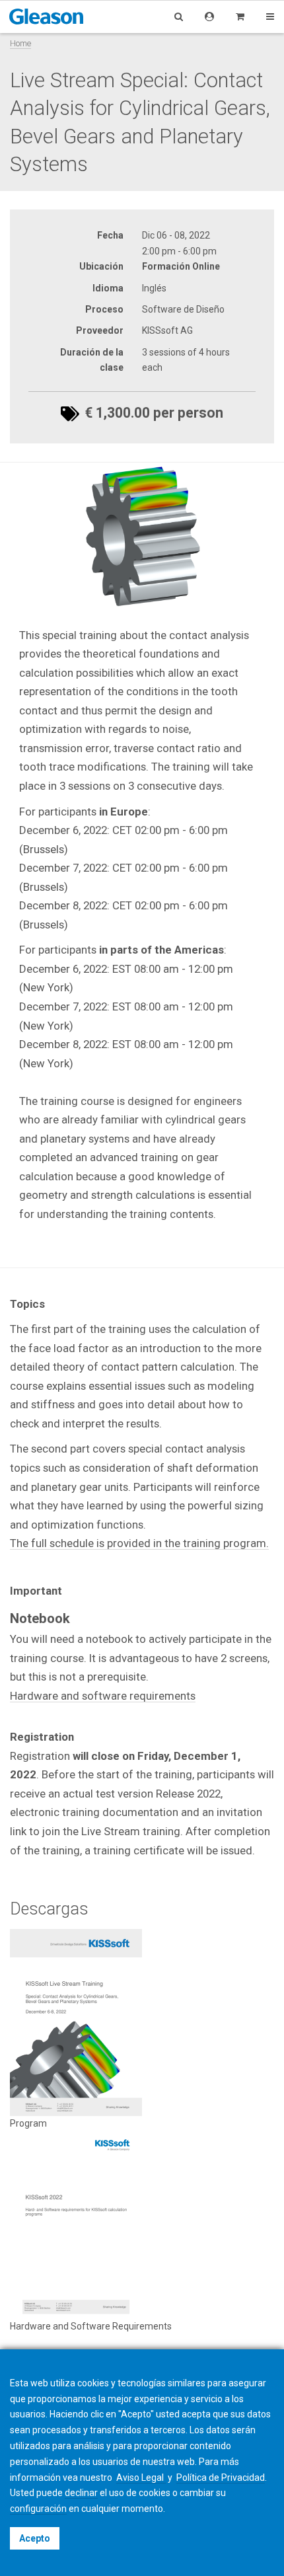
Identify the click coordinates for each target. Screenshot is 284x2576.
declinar (81, 2493)
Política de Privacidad (221, 2478)
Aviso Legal (141, 2478)
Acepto (35, 2538)
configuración (38, 2509)
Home (20, 43)
